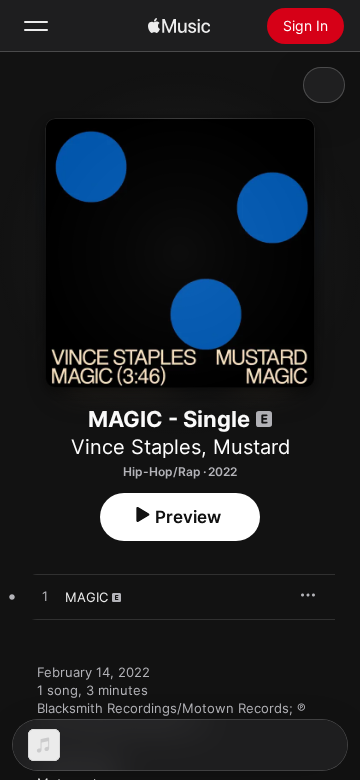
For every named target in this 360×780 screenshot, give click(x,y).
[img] (179, 26)
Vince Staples (136, 447)
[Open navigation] (36, 26)
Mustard (251, 447)
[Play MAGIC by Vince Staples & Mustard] (45, 597)
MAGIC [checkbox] (86, 597)
